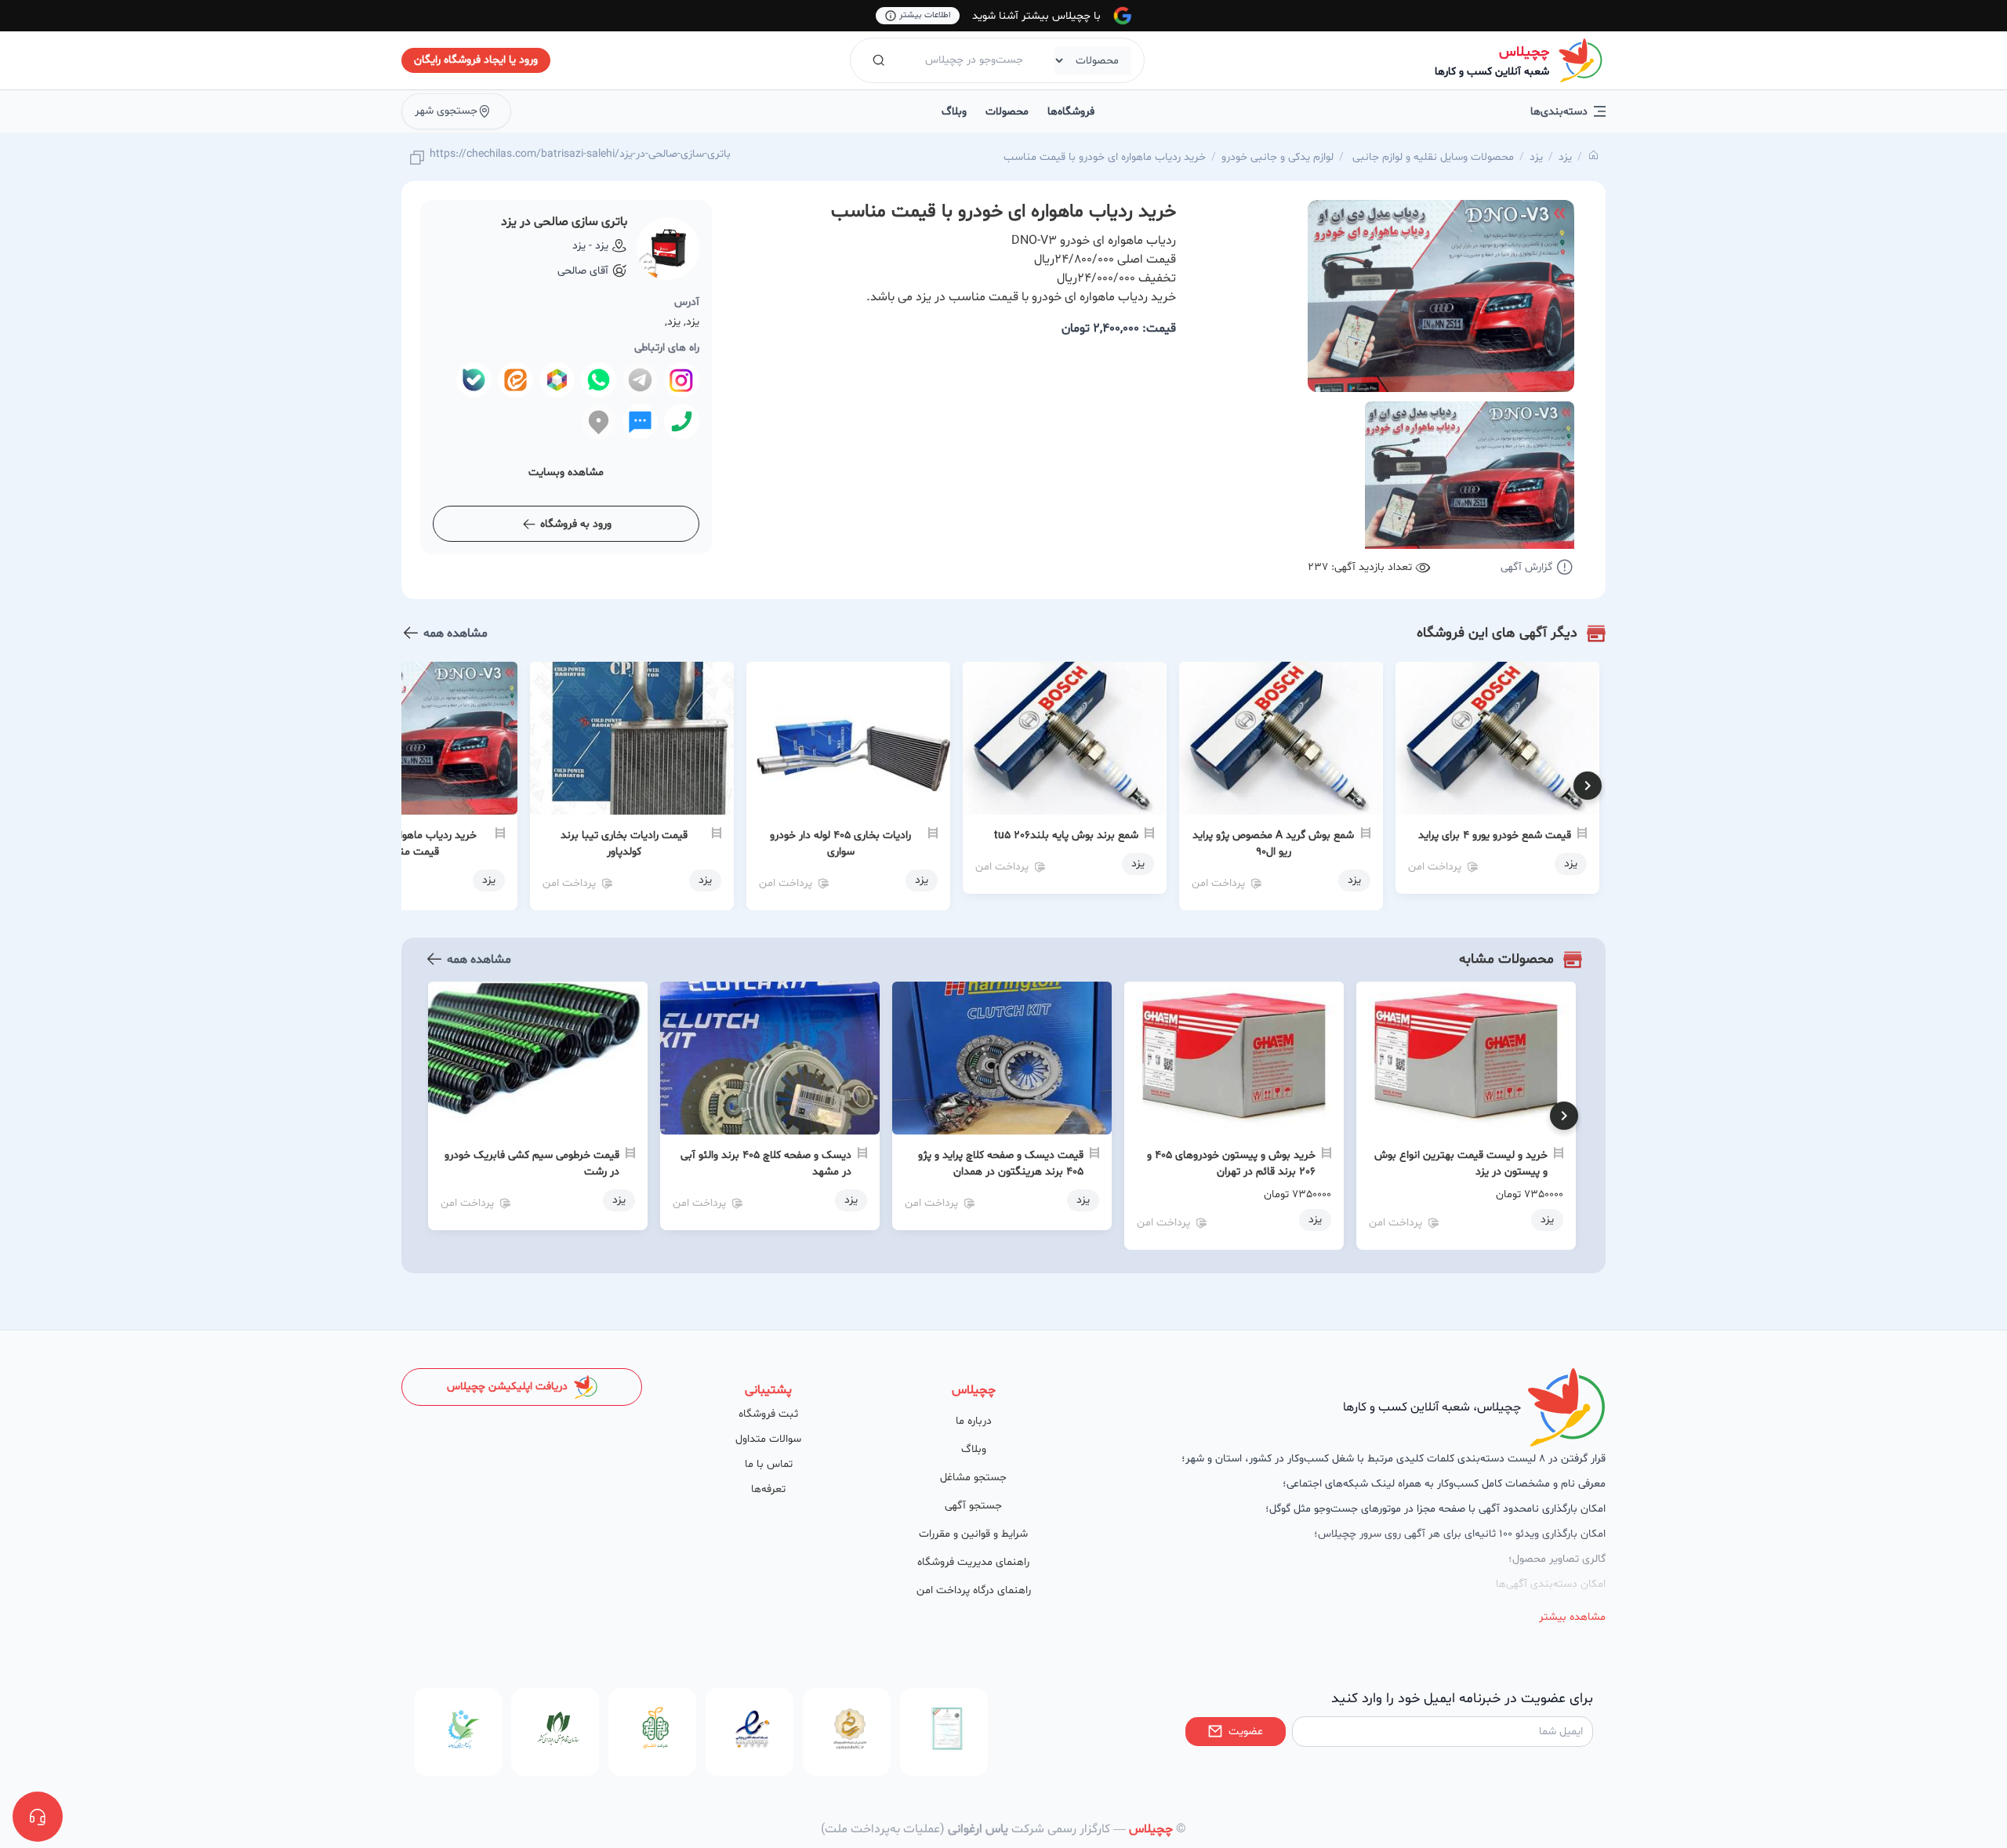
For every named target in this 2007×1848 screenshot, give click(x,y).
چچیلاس (1524, 52)
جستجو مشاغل (973, 1478)
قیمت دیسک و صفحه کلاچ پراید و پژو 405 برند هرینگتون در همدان (1001, 1164)
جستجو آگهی (973, 1506)
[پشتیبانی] (38, 1817)
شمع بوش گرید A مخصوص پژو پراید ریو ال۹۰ (1273, 844)
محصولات (1007, 112)
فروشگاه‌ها (1071, 112)
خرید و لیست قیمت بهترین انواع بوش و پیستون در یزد (1461, 1164)
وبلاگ (954, 112)
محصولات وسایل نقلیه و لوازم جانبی (1432, 157)
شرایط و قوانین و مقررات (973, 1534)
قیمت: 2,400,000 (1119, 329)
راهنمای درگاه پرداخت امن (974, 1590)
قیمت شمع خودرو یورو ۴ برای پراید (1495, 835)
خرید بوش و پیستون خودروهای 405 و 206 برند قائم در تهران (1231, 1164)
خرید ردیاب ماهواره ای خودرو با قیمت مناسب (1105, 157)
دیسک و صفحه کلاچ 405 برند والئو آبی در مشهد (766, 1164)
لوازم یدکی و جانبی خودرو (1278, 157)
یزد (1565, 157)
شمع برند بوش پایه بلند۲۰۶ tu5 (1066, 835)
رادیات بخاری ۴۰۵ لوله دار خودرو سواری (840, 844)
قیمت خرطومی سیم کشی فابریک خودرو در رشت (532, 1164)
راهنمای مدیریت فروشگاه (973, 1562)
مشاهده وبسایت (566, 472)
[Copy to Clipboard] (417, 159)
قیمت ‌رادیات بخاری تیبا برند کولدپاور (624, 844)
